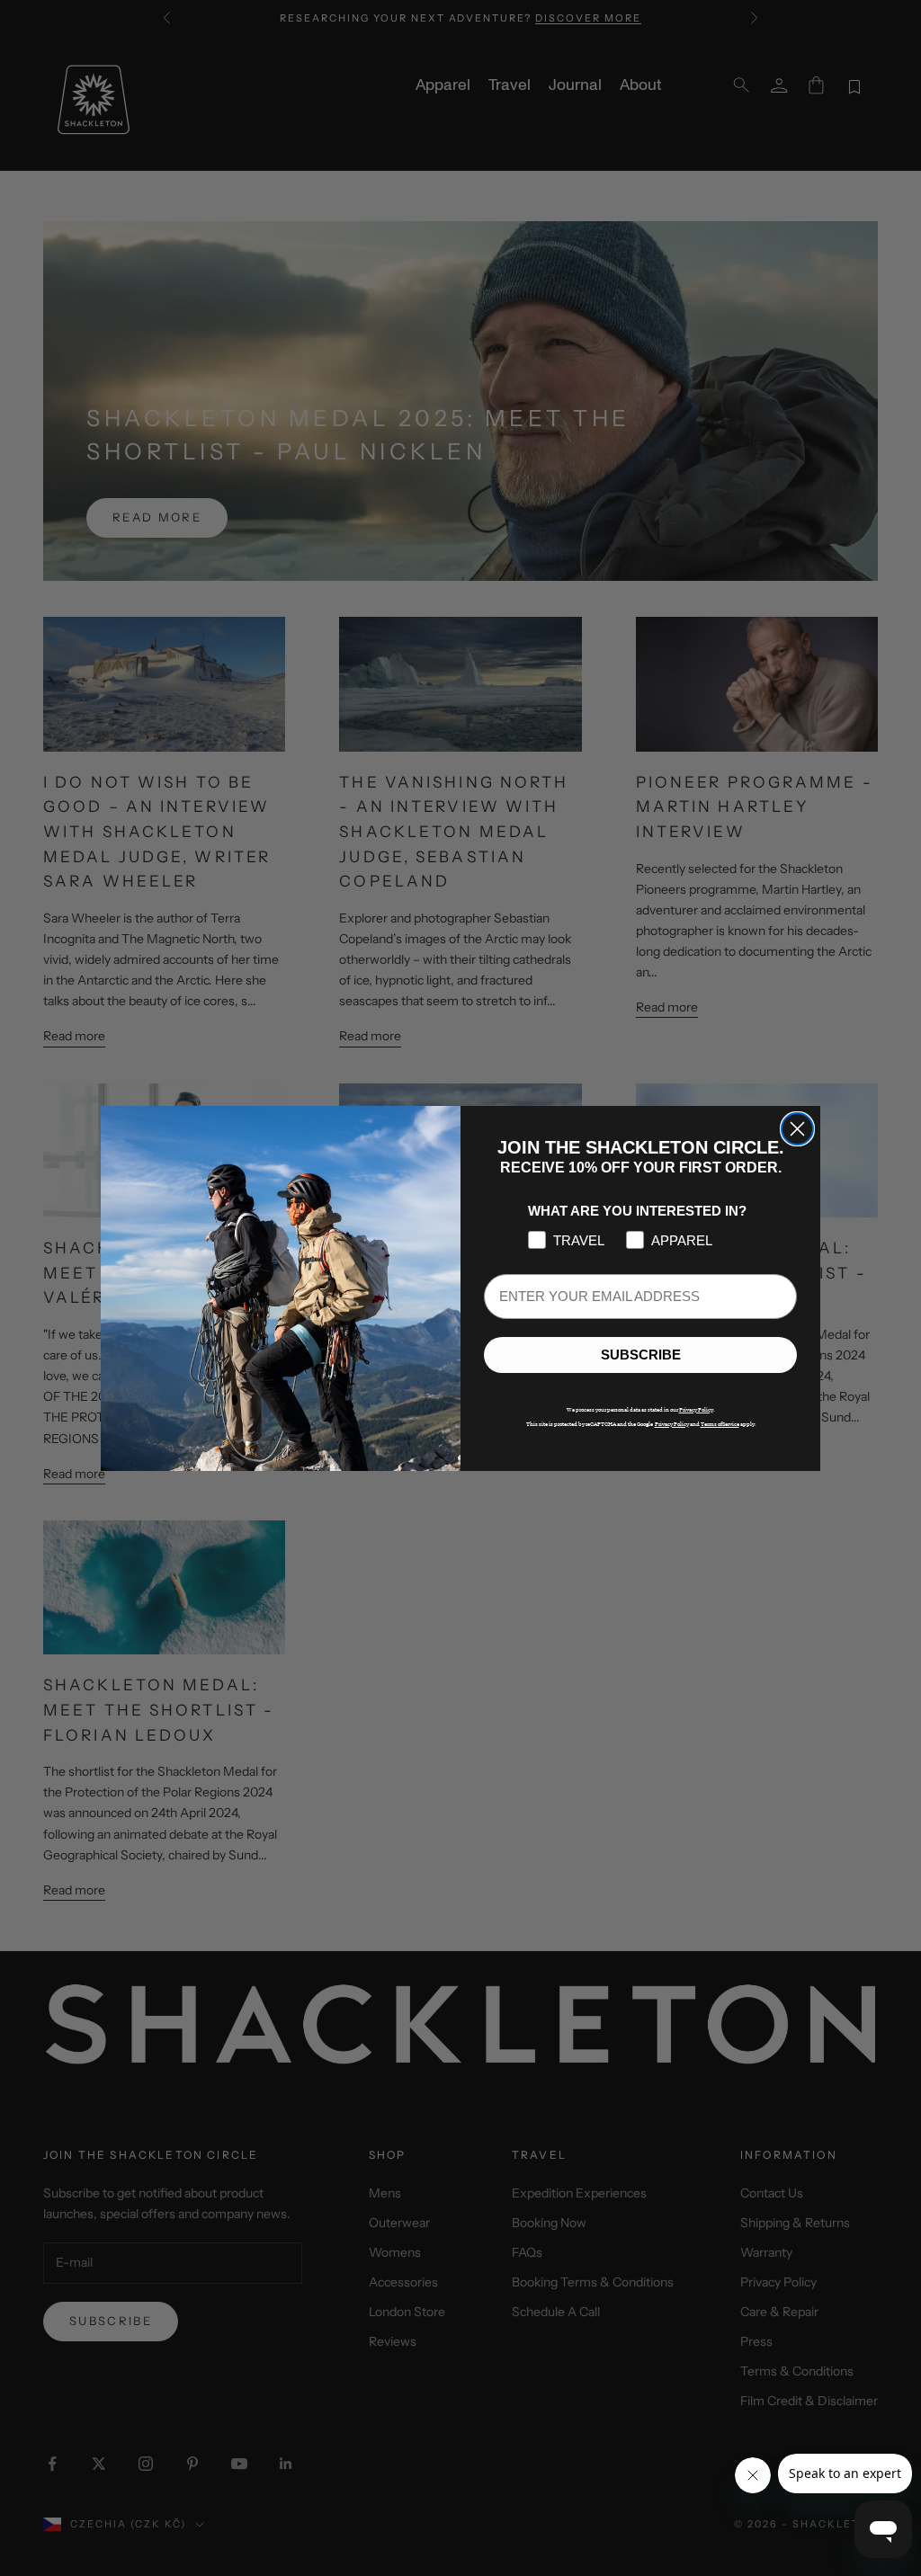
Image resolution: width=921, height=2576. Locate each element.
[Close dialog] (797, 1129)
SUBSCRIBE (641, 1355)
